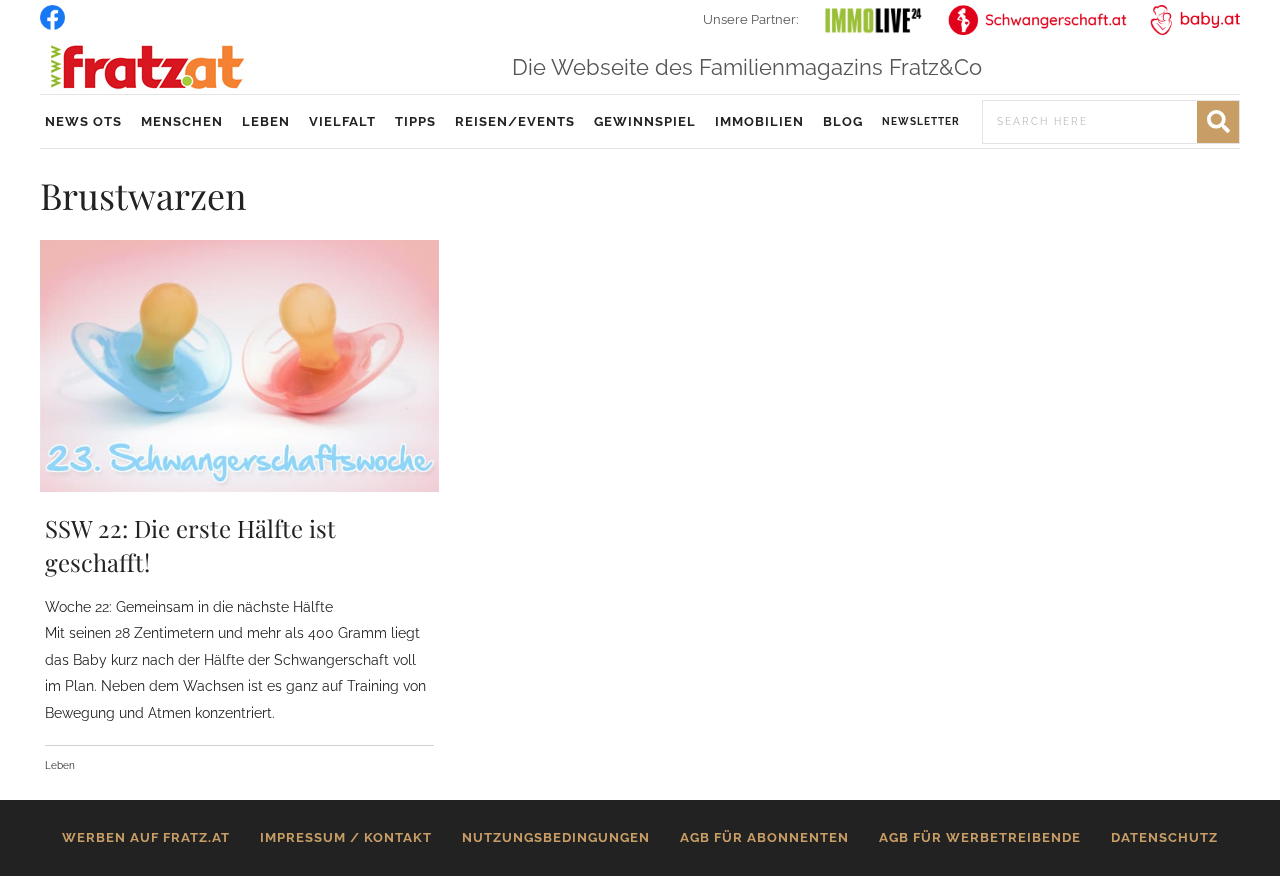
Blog (843, 121)
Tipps (415, 121)
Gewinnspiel (645, 121)
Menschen (182, 121)
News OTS (83, 121)
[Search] (1218, 122)
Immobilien (759, 121)
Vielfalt (342, 121)
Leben (266, 121)
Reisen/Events (515, 121)
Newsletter (921, 121)
